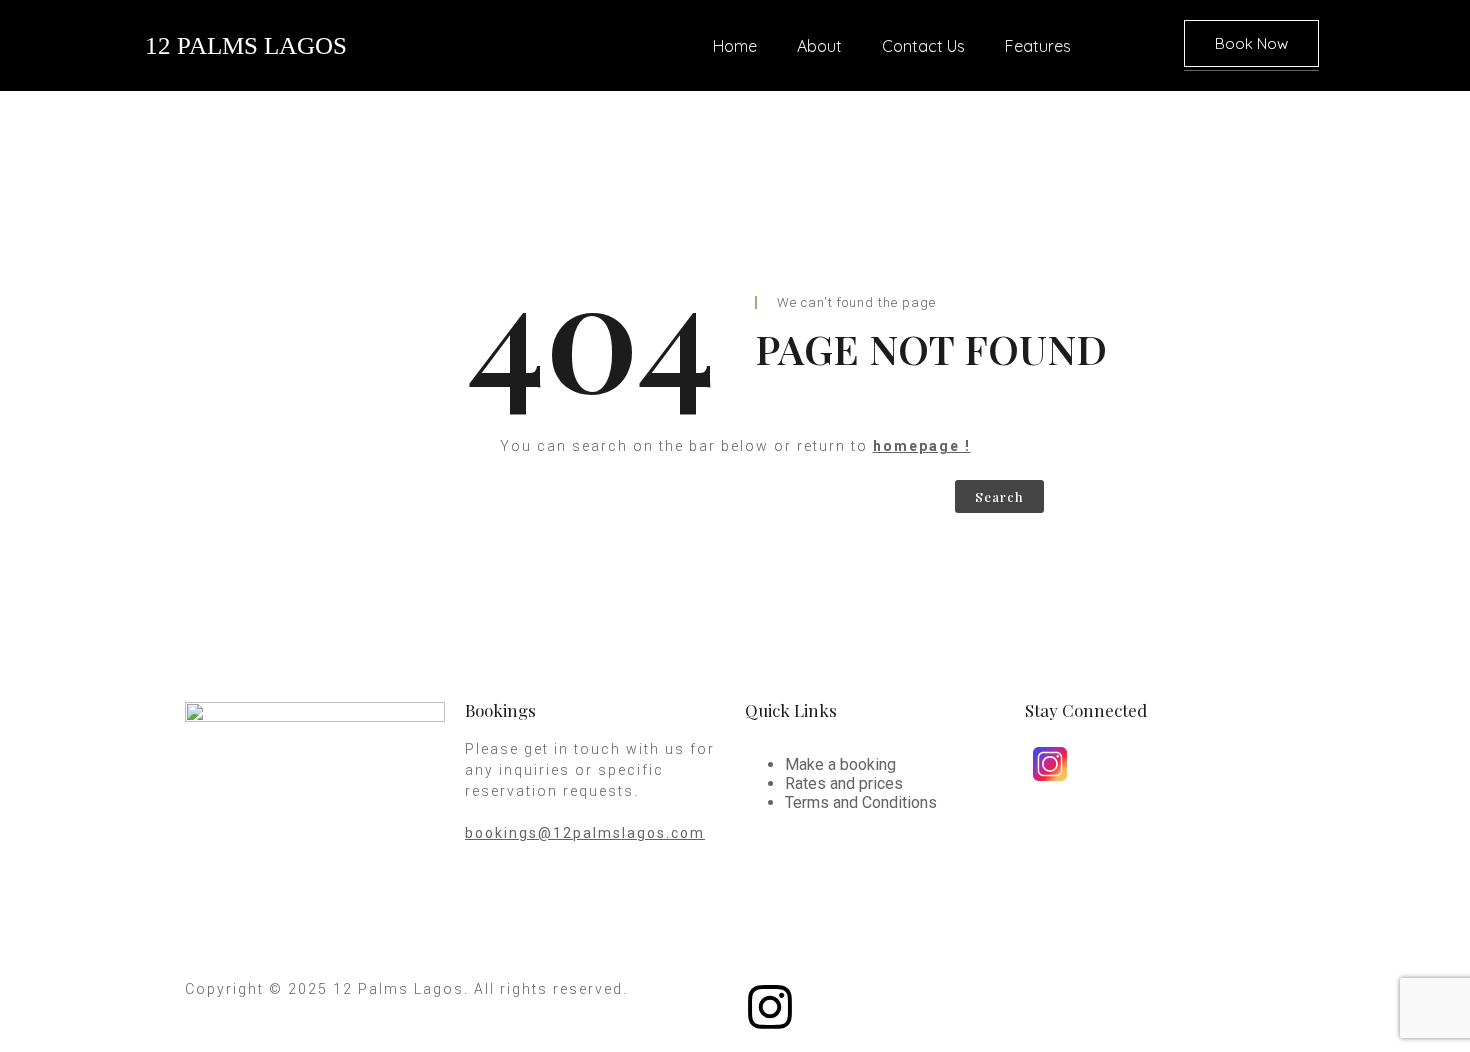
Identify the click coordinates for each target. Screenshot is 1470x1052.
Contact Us (923, 46)
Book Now (1251, 43)
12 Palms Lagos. (401, 989)
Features (1038, 46)
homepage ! (922, 446)
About (819, 46)
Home (735, 46)
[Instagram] (770, 1007)
